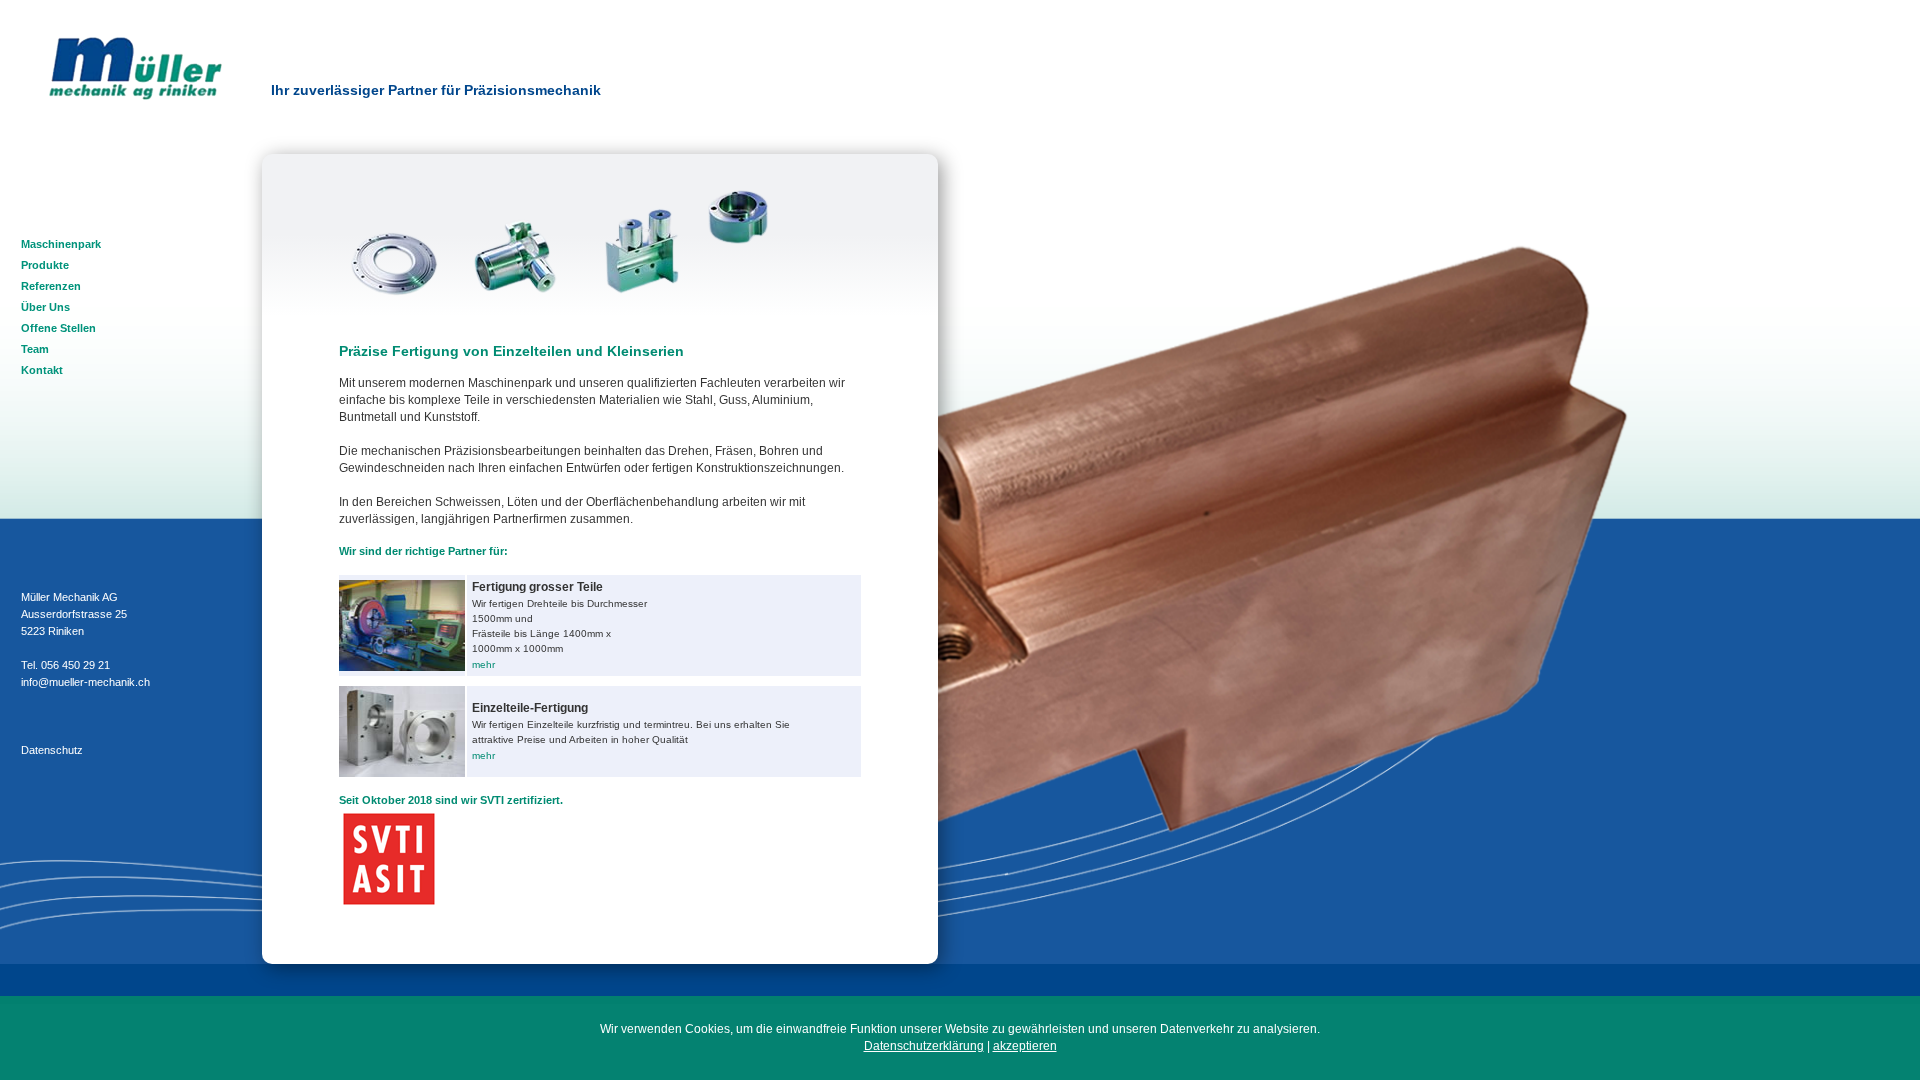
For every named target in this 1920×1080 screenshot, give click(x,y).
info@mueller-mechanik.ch (85, 682)
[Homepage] (135, 96)
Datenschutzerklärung (924, 1046)
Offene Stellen (58, 328)
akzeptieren (1025, 1046)
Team (35, 349)
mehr (483, 664)
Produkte (45, 265)
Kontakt (42, 370)
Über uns (45, 307)
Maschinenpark (61, 244)
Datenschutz (52, 750)
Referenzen (51, 286)
